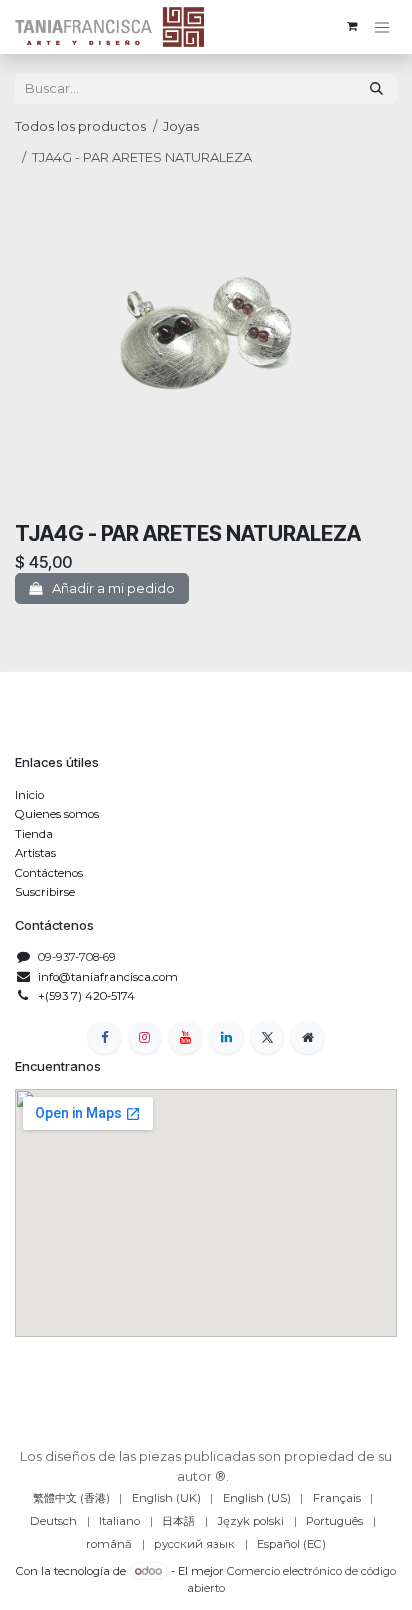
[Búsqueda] (376, 88)
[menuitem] (71, 1498)
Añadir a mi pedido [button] (112, 588)
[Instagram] (145, 1037)
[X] (267, 1037)
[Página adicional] (307, 1037)
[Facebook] (104, 1037)
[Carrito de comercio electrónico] (352, 26)
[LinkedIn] (226, 1037)
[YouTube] (185, 1037)
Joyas (181, 126)
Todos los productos (80, 126)
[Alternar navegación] (382, 27)
